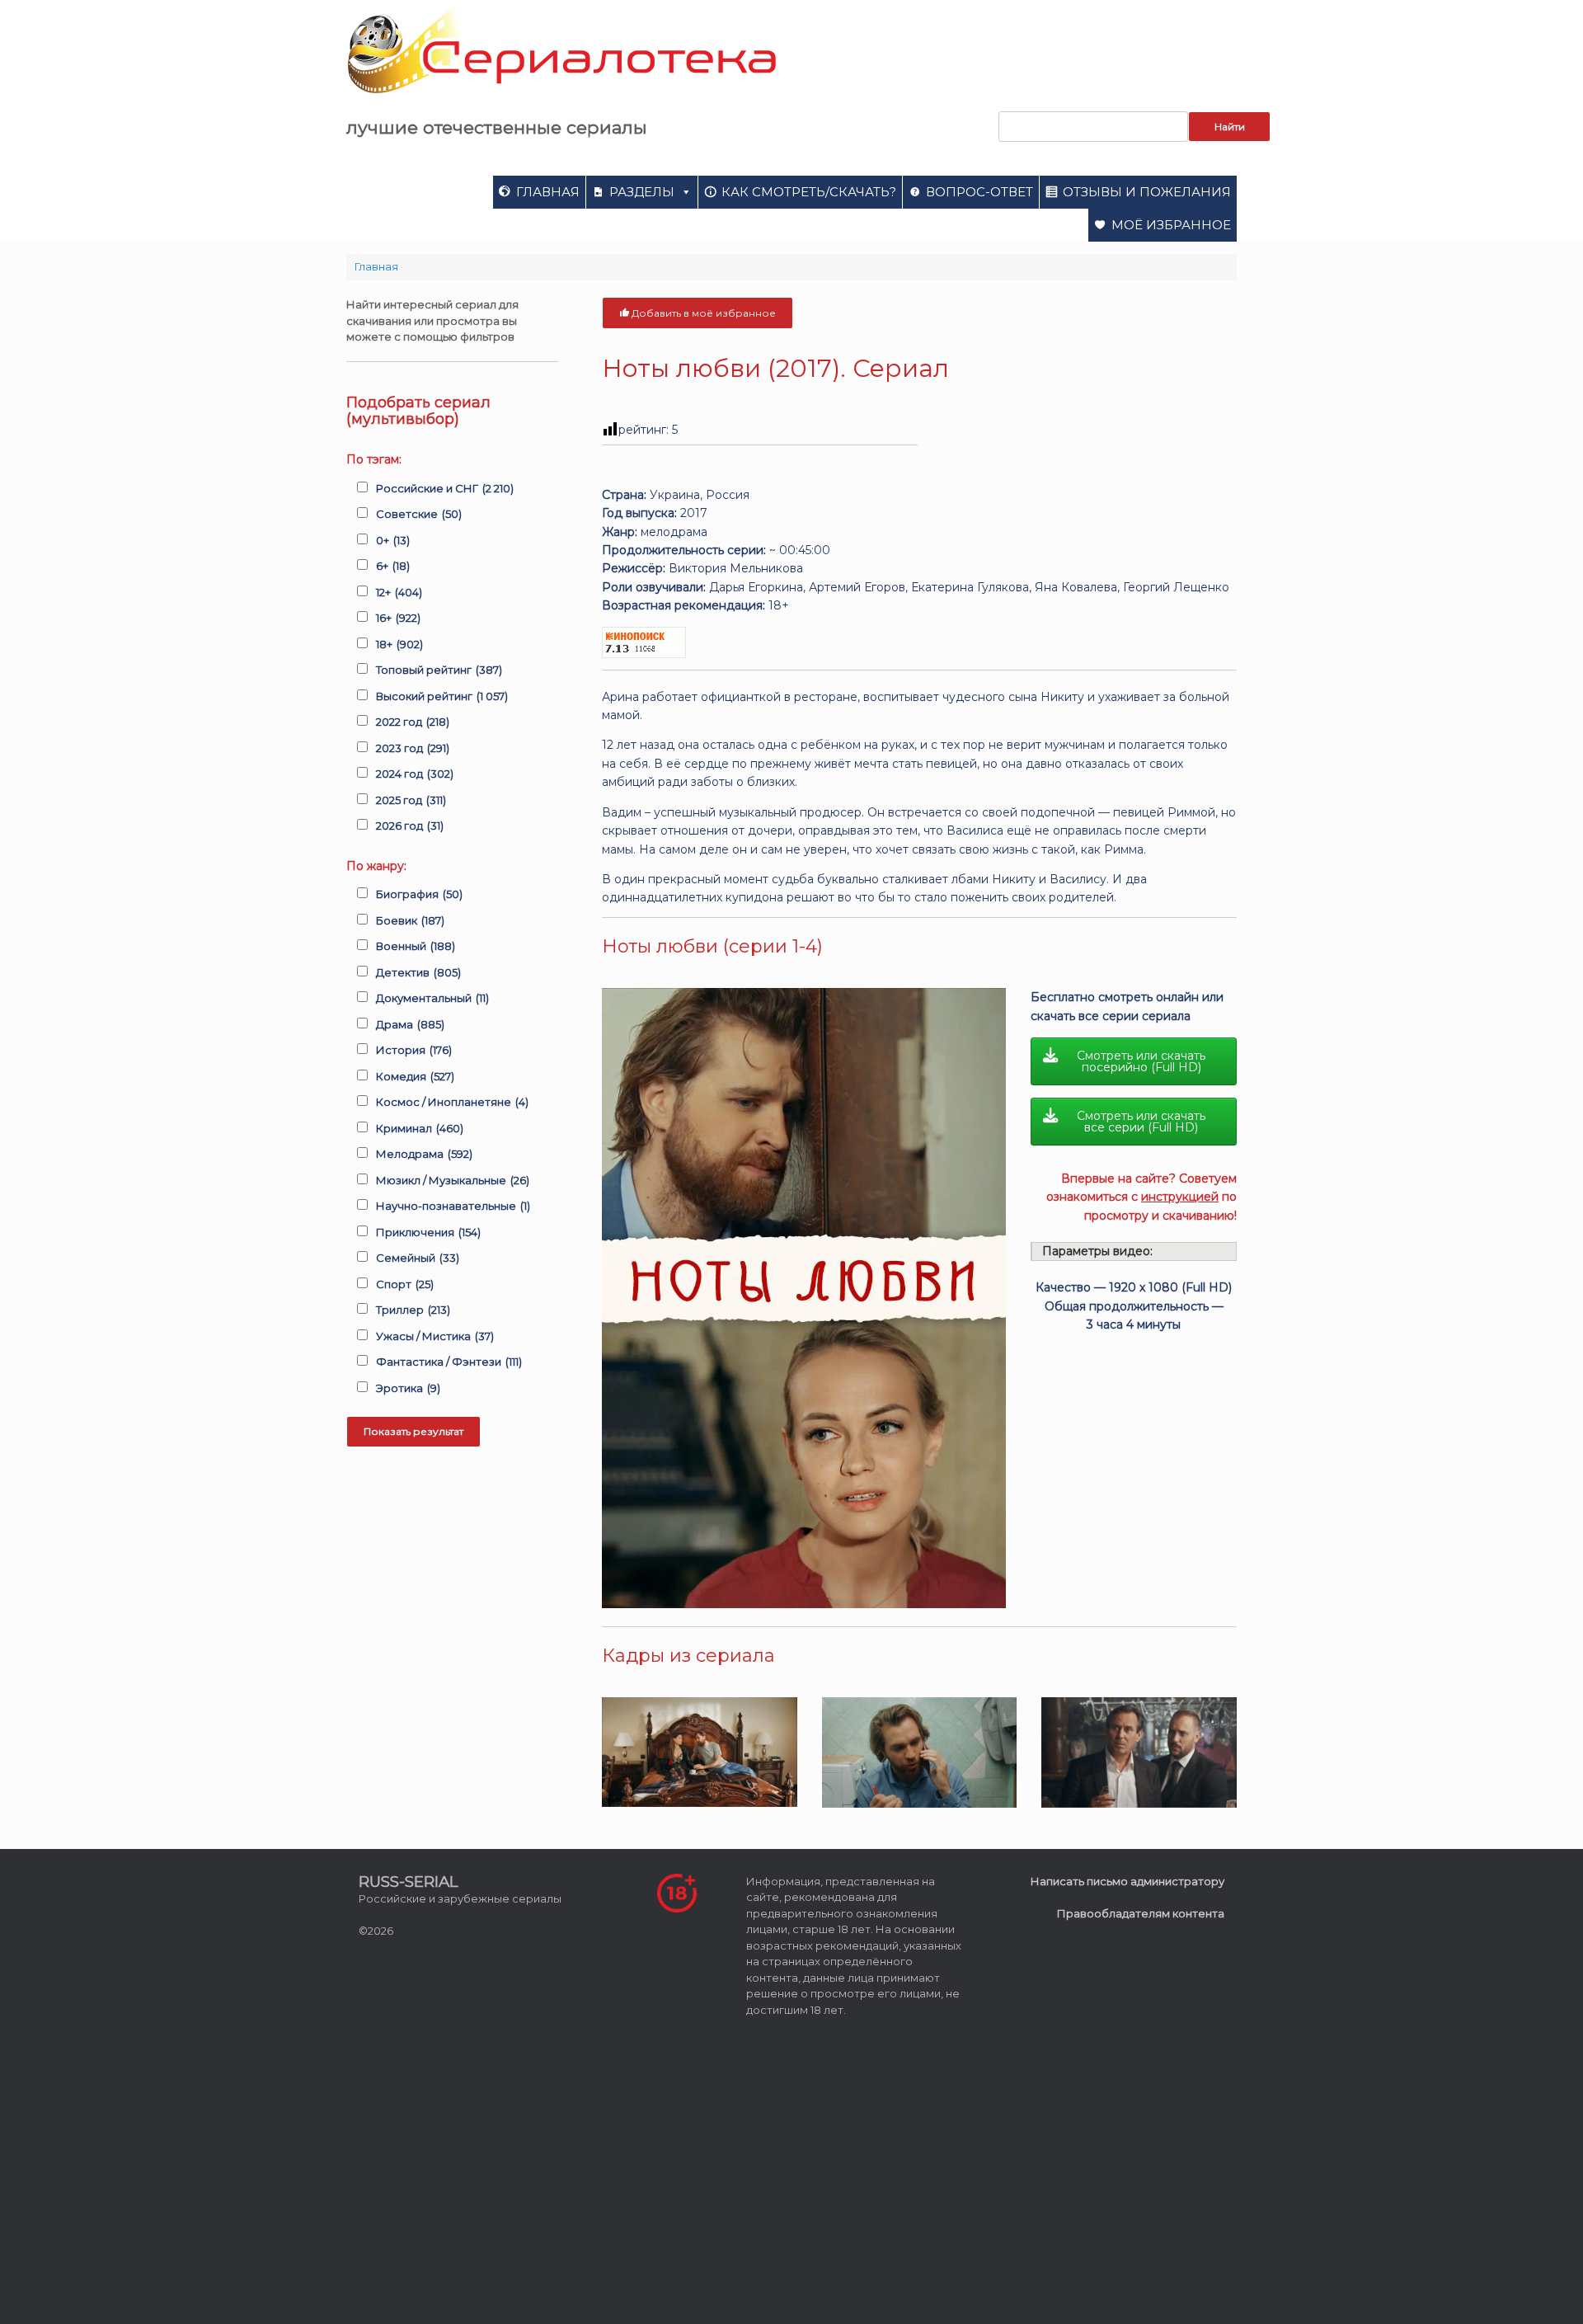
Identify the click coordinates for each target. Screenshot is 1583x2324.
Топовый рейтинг (439, 670)
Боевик (410, 920)
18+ (399, 644)
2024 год (415, 774)
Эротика (408, 1388)
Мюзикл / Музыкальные (453, 1180)
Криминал (420, 1128)
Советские (419, 514)
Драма (410, 1024)
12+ (399, 592)
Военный (416, 946)
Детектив (418, 972)
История (414, 1050)
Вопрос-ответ (979, 192)
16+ (398, 618)
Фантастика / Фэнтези (449, 1362)
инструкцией (1180, 1197)
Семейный (418, 1258)
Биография (419, 894)
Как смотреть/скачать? (809, 192)
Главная (548, 192)
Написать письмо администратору (1127, 1881)
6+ (393, 566)
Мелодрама (424, 1154)
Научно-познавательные (453, 1206)
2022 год (413, 722)
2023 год (413, 748)
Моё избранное (1171, 225)
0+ (393, 540)
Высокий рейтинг (442, 696)
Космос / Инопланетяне (452, 1102)
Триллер (413, 1310)
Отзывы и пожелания (1147, 192)
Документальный (432, 998)
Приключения (428, 1232)
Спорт (405, 1284)
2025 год (411, 800)
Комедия (415, 1076)
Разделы (642, 192)
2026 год (410, 826)
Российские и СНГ (445, 488)
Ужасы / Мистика (435, 1336)
